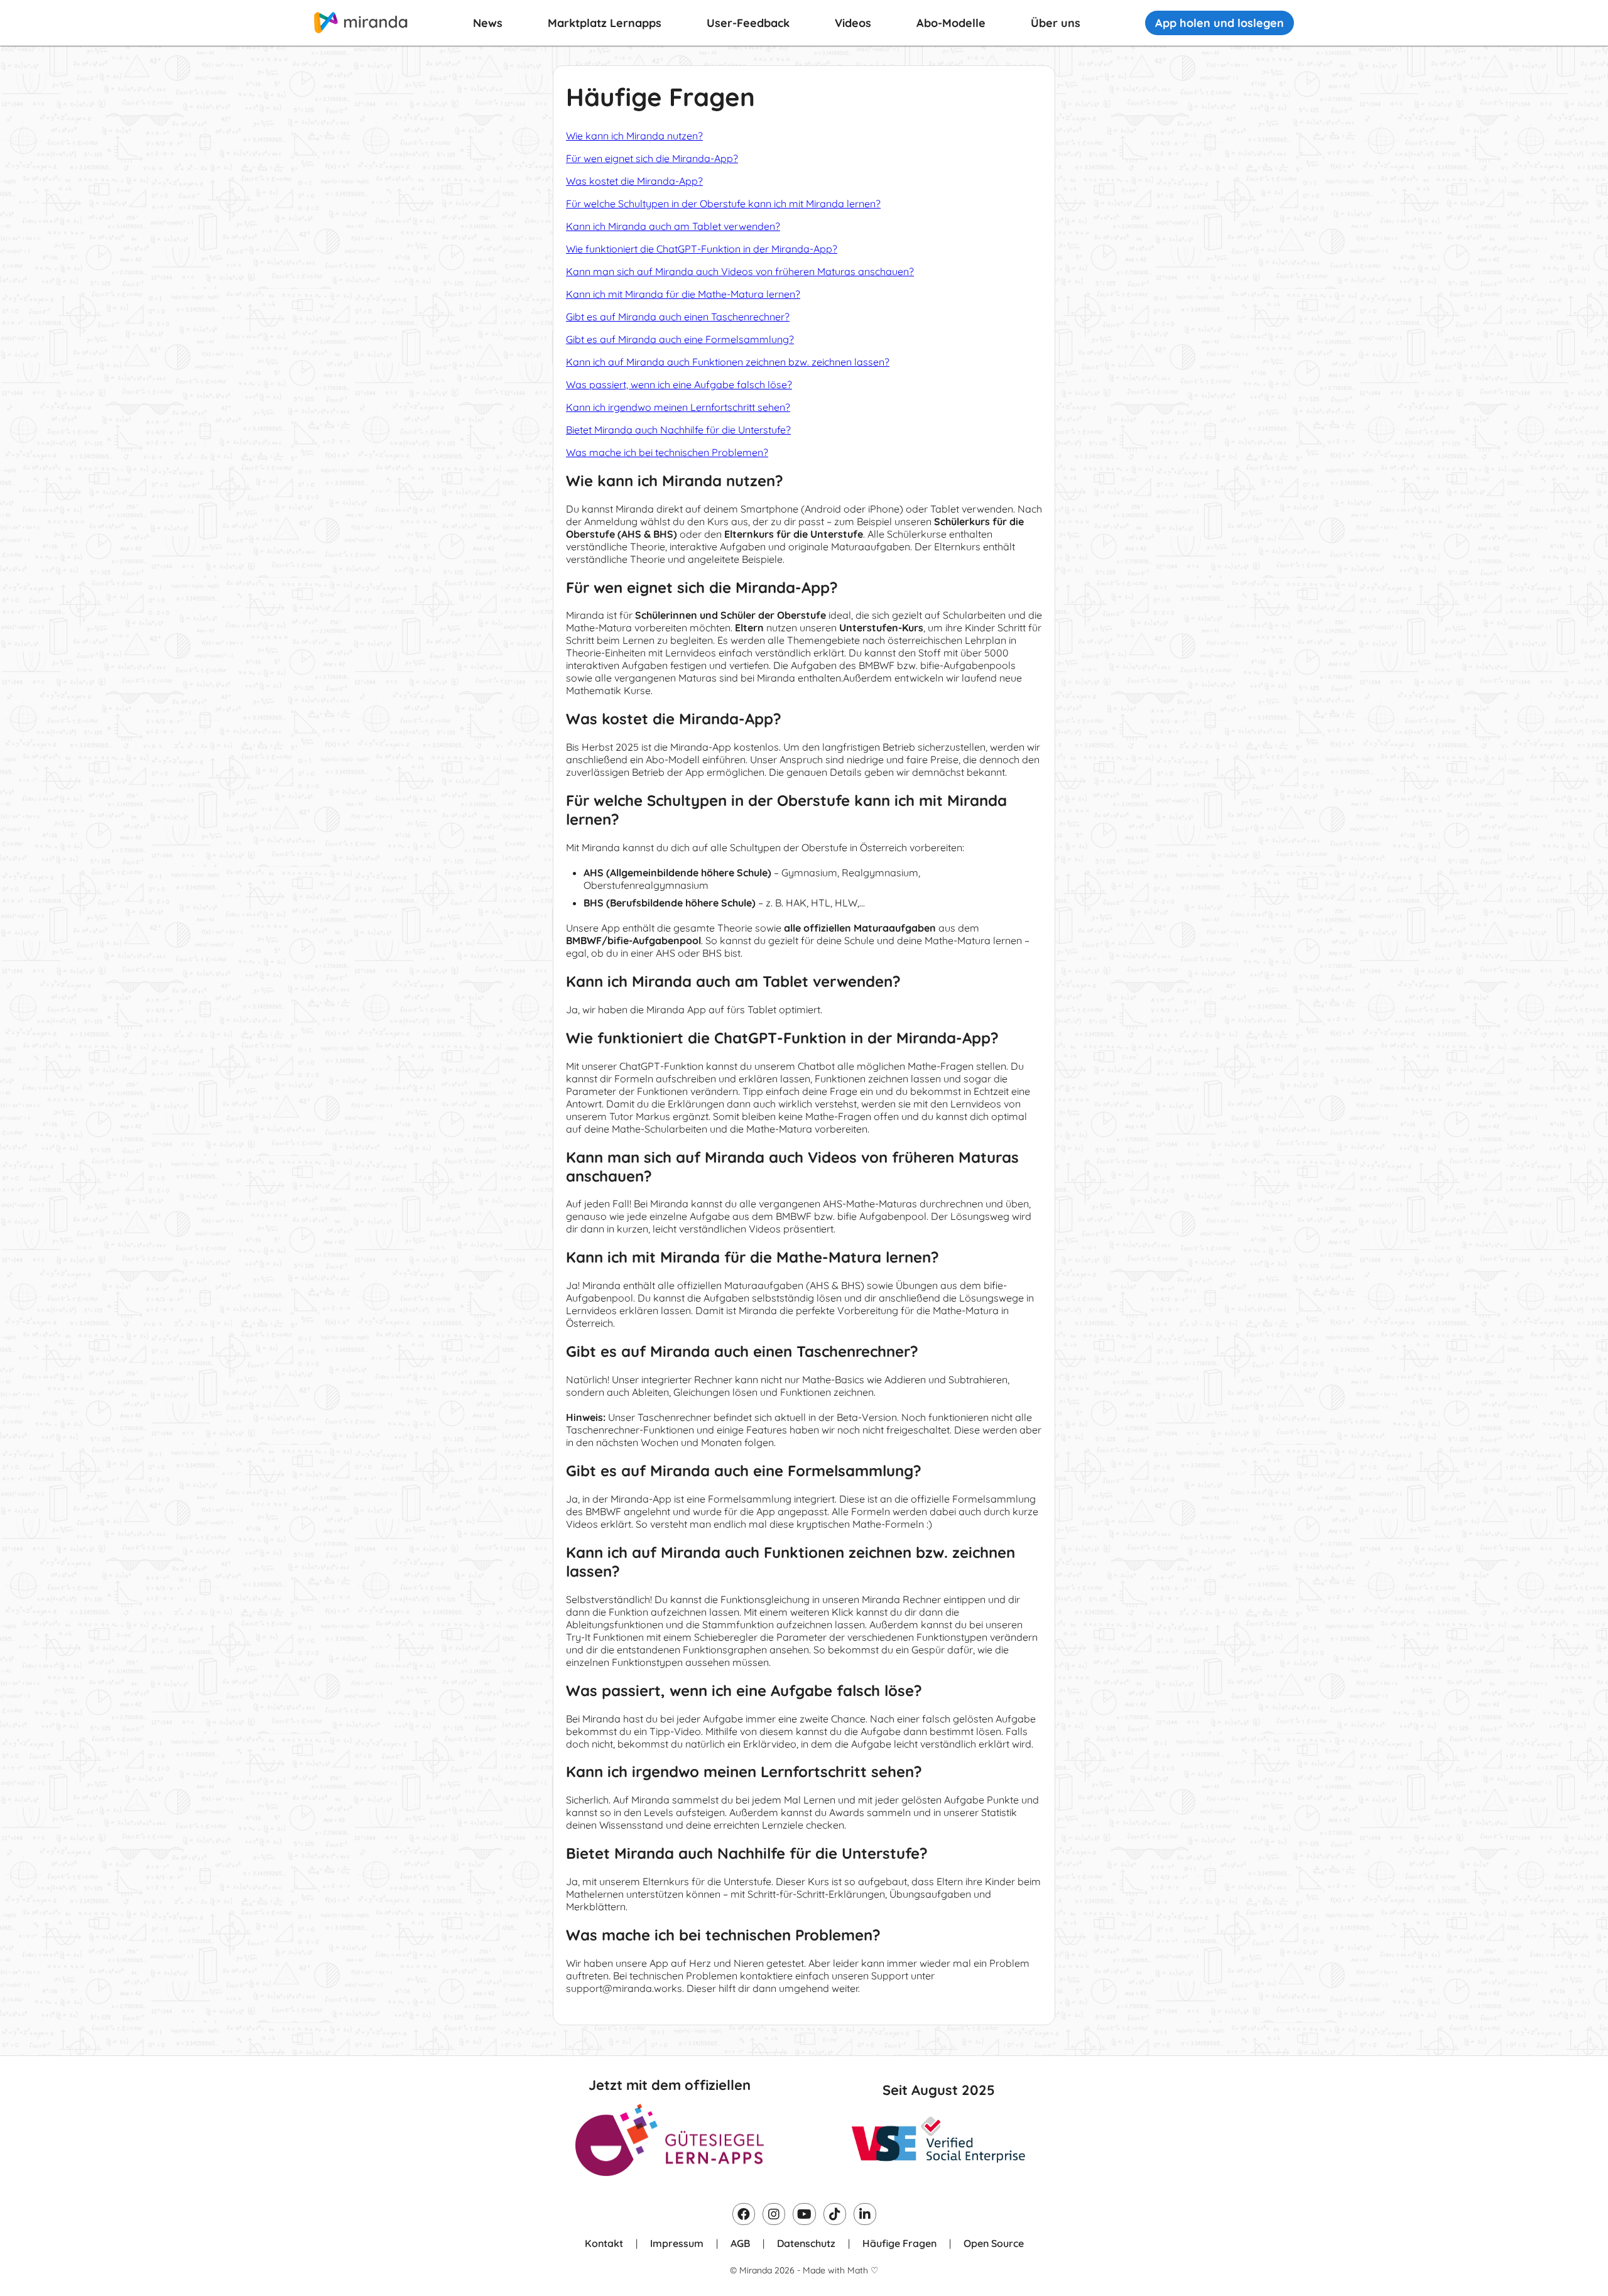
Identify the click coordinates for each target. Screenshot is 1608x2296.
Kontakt (604, 2243)
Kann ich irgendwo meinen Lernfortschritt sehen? (678, 407)
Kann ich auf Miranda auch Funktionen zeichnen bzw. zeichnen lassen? (728, 362)
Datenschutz (806, 2243)
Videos (853, 23)
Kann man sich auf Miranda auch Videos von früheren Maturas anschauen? (740, 271)
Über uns (1056, 23)
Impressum (677, 2243)
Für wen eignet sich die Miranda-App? (652, 158)
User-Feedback (748, 23)
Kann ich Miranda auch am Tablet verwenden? (673, 226)
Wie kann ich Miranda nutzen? (634, 136)
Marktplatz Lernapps (605, 23)
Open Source (994, 2243)
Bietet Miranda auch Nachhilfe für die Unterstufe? (678, 430)
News (488, 23)
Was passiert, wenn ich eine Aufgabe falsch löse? (679, 384)
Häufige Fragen (899, 2243)
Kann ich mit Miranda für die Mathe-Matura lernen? (683, 294)
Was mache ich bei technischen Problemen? (667, 452)
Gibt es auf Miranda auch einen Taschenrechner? (678, 317)
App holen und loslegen (1220, 23)
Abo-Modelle (951, 23)
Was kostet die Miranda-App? (634, 181)
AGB (740, 2243)
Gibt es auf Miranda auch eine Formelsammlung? (680, 339)
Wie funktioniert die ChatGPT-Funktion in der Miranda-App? (702, 249)
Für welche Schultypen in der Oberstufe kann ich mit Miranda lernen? (723, 204)
